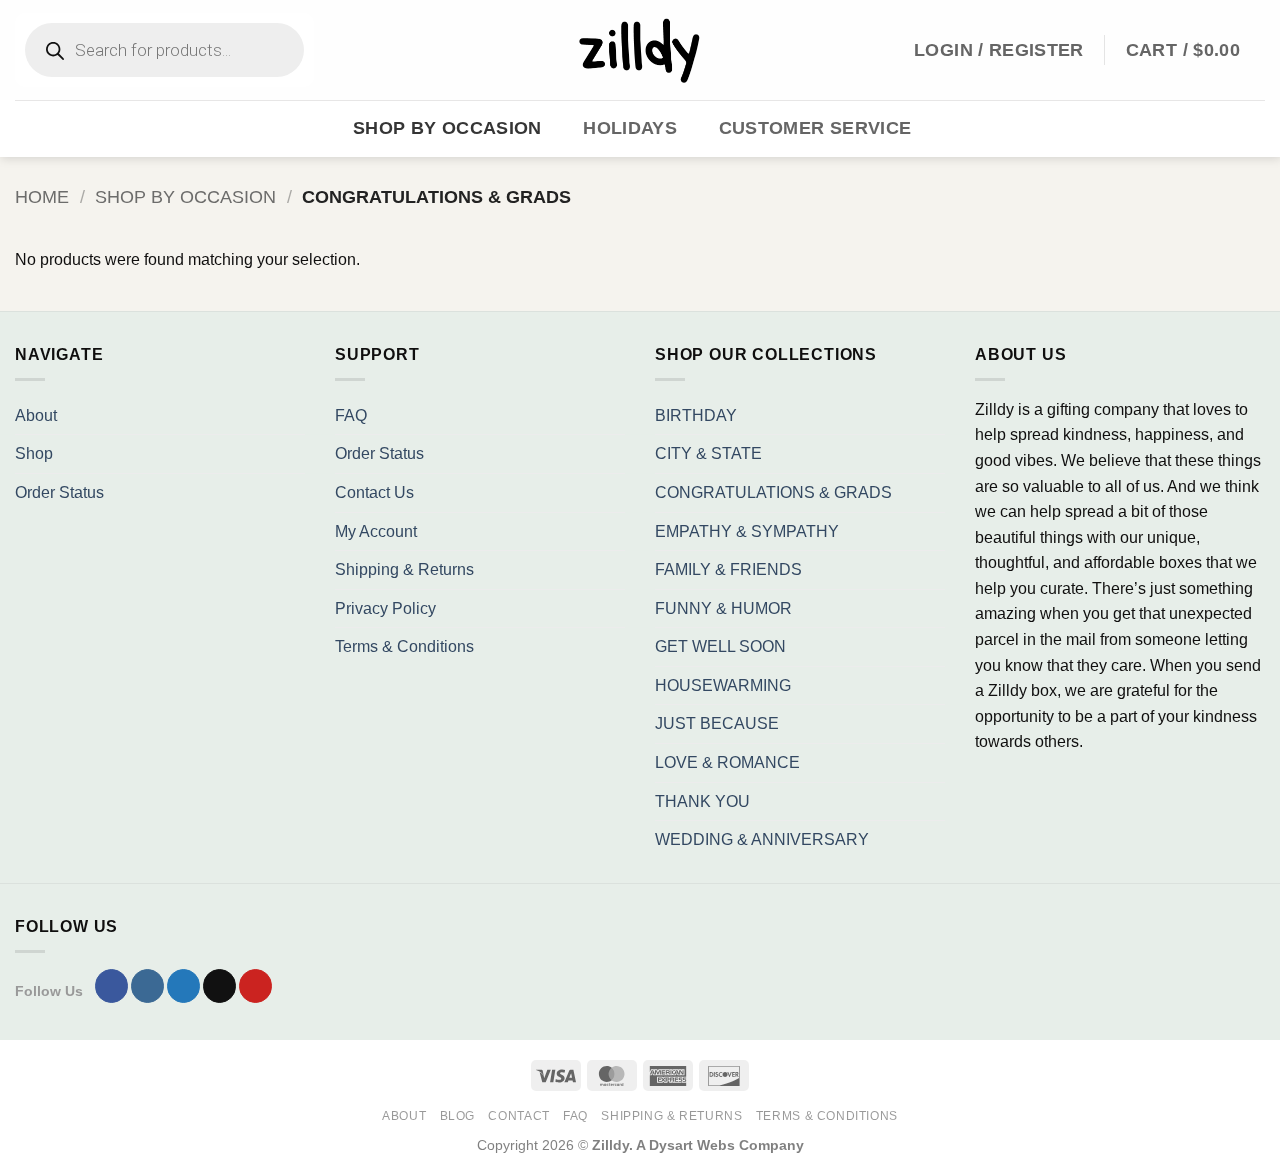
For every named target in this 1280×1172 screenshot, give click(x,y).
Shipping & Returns (404, 569)
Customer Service (815, 128)
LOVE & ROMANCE (727, 762)
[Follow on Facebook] (111, 986)
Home (42, 196)
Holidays (630, 128)
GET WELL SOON (720, 646)
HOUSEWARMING (723, 685)
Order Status (59, 492)
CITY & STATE (708, 453)
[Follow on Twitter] (183, 986)
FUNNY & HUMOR (723, 608)
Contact (518, 1116)
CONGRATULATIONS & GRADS (773, 492)
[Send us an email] (219, 986)
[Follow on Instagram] (147, 986)
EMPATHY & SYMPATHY (747, 531)
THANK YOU (702, 801)
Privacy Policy (385, 608)
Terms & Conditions (404, 646)
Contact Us (374, 492)
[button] (1195, 50)
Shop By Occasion (447, 128)
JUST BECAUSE (717, 723)
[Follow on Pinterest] (255, 986)
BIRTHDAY (696, 415)
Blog (457, 1116)
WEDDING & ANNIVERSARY (762, 839)
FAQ (351, 415)
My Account (376, 531)
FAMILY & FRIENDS (728, 569)
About (36, 415)
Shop (34, 453)
